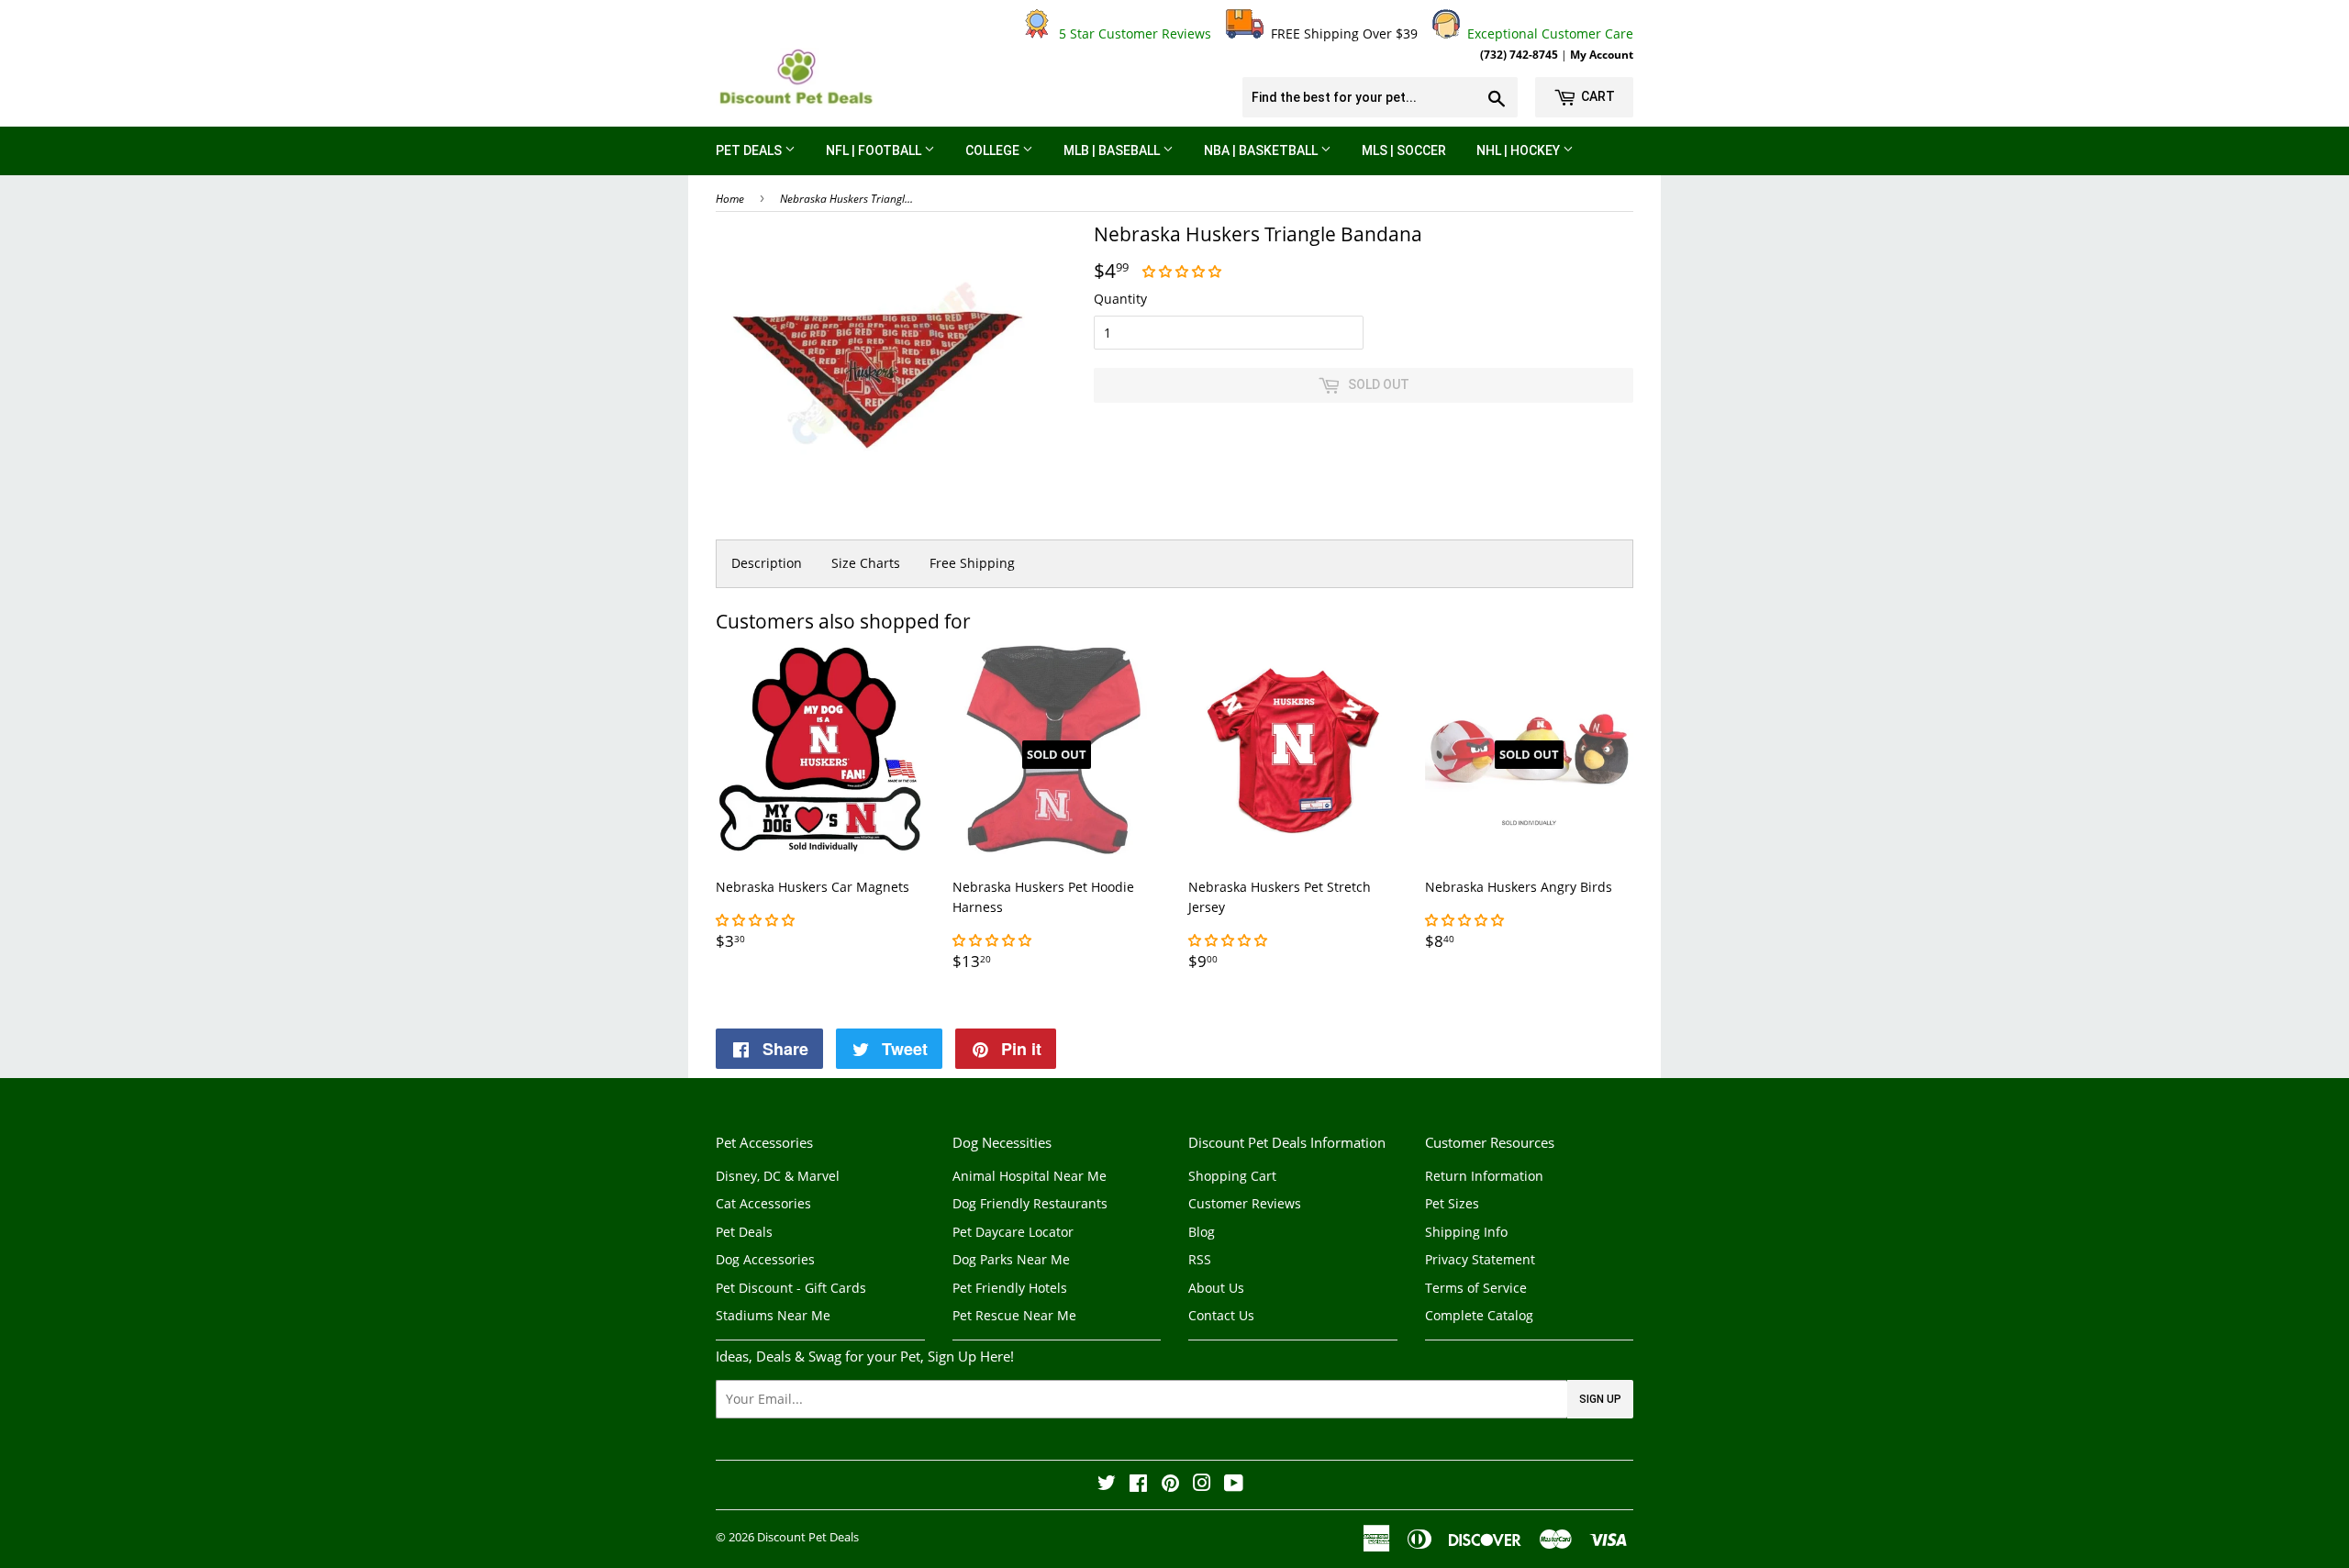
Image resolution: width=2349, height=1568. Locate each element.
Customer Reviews (1245, 1203)
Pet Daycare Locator (1013, 1232)
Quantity (1120, 299)
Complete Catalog (1479, 1315)
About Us (1216, 1288)
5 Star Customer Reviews (1131, 33)
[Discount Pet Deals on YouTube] (1234, 1485)
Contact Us (1221, 1315)
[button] (1184, 271)
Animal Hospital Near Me (1030, 1176)
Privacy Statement (1480, 1259)
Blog (1202, 1232)
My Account (1602, 54)
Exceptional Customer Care (1547, 33)
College (994, 150)
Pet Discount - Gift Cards (791, 1288)
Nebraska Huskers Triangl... (846, 199)
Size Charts (866, 563)
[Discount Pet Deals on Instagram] (1202, 1485)
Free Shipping (972, 563)
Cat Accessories (763, 1203)
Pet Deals (750, 150)
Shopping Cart (1232, 1176)
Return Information (1484, 1176)
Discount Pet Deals (808, 1537)
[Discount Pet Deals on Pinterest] (1170, 1485)
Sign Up (1600, 1399)
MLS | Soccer (1404, 150)
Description (767, 563)
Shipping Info (1466, 1232)
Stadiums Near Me (773, 1315)
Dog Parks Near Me (1011, 1259)
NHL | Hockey (1520, 150)
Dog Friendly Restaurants (1030, 1203)
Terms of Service (1476, 1288)
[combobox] (1380, 97)
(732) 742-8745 (1519, 54)
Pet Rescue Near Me (1014, 1315)
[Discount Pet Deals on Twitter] (1107, 1485)
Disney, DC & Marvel (778, 1176)
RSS (1200, 1259)
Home (730, 199)
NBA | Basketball (1262, 150)
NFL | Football (875, 150)
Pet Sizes (1452, 1203)
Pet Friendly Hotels (1010, 1288)
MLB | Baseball (1113, 150)
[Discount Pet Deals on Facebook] (1138, 1485)
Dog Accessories (765, 1259)
